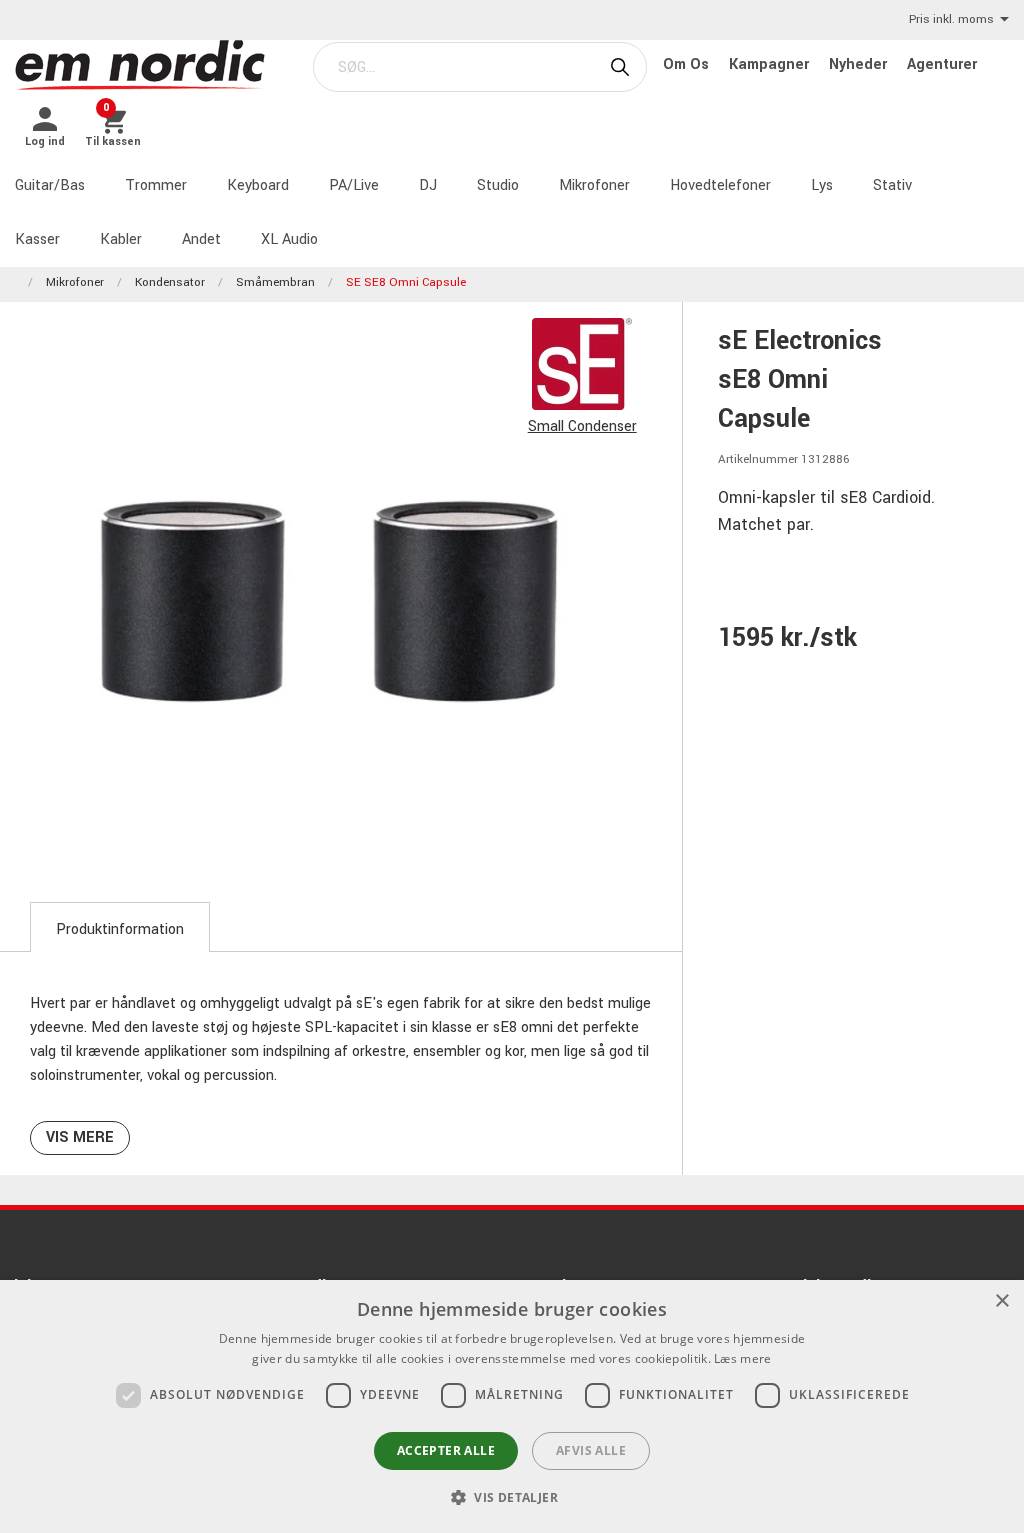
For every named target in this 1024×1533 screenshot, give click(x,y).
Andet (201, 239)
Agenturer (942, 64)
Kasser (37, 239)
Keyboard (258, 185)
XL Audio (289, 239)
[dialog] (512, 1406)
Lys (822, 185)
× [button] (1001, 1301)
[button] (512, 1497)
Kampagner (771, 64)
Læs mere (742, 1358)
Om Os (688, 64)
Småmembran (275, 282)
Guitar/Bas (50, 185)
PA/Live (354, 185)
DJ (428, 185)
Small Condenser (582, 426)
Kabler (121, 239)
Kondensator (170, 282)
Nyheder (860, 64)
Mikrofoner (594, 185)
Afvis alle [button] (591, 1450)
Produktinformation (120, 929)
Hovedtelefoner (720, 185)
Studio (498, 185)
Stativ (892, 185)
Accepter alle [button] (446, 1450)
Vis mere (80, 1137)
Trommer (156, 185)
